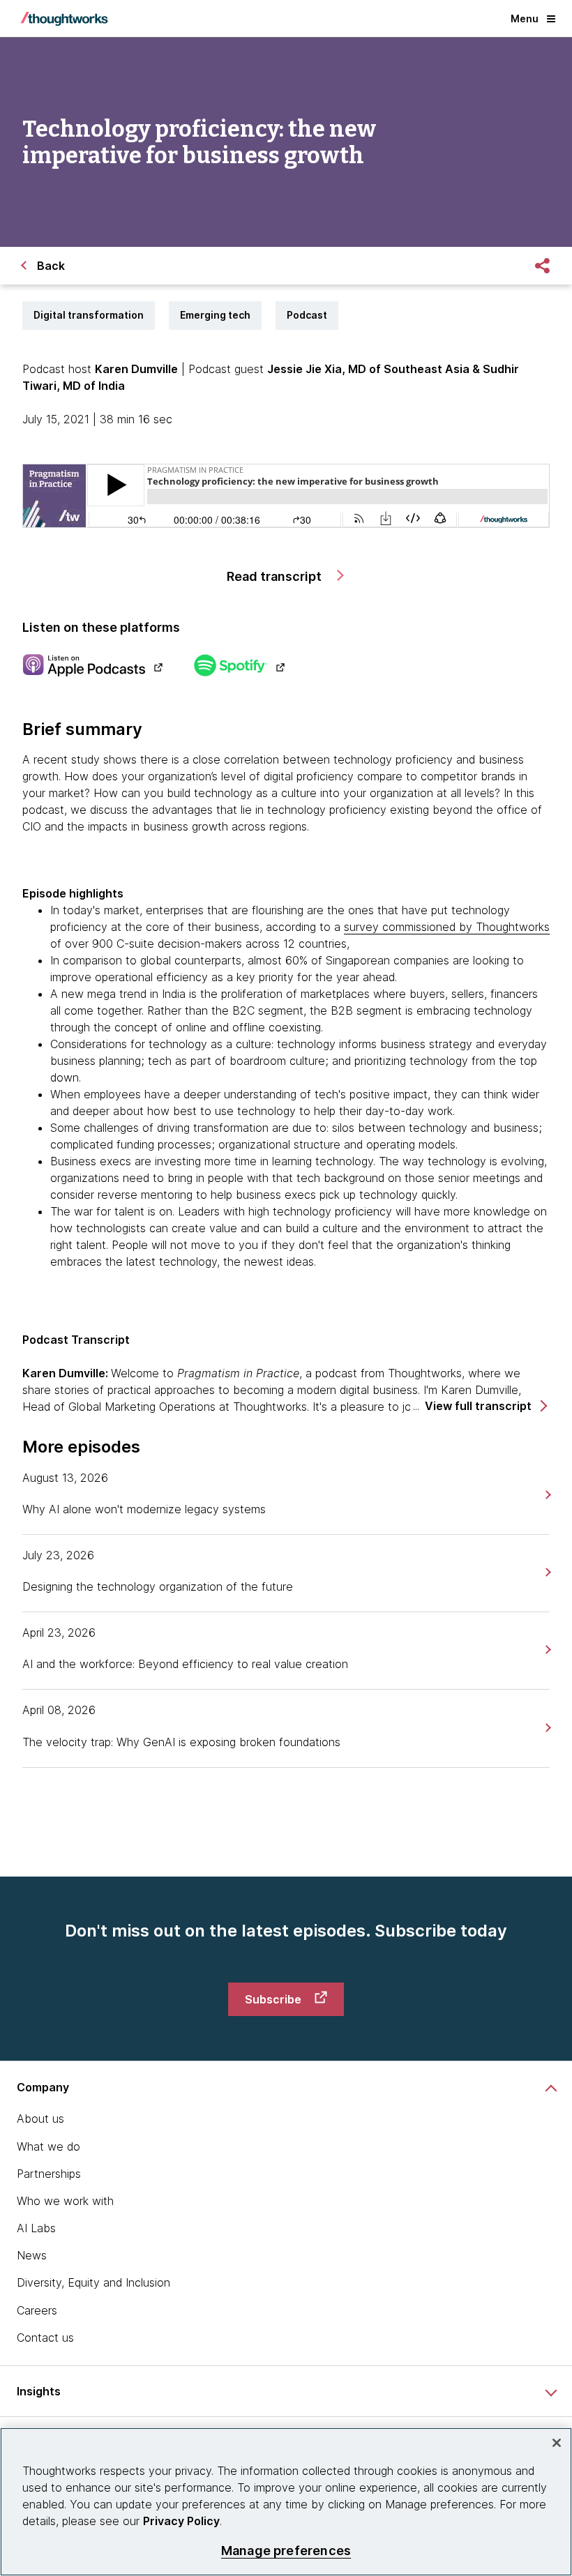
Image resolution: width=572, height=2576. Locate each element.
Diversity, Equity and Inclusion (93, 2282)
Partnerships (49, 2174)
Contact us (45, 2338)
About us (40, 2119)
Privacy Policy (181, 2521)
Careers (37, 2310)
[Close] (557, 2443)
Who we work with (65, 2201)
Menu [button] (525, 18)
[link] (547, 1495)
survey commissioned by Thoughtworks (447, 927)
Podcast (307, 315)
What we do (48, 2146)
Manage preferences (286, 2551)
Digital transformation (89, 315)
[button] (485, 1406)
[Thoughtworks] (64, 19)
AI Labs (36, 2228)
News (32, 2255)
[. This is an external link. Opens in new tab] (92, 667)
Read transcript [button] (276, 576)
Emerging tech (215, 315)
